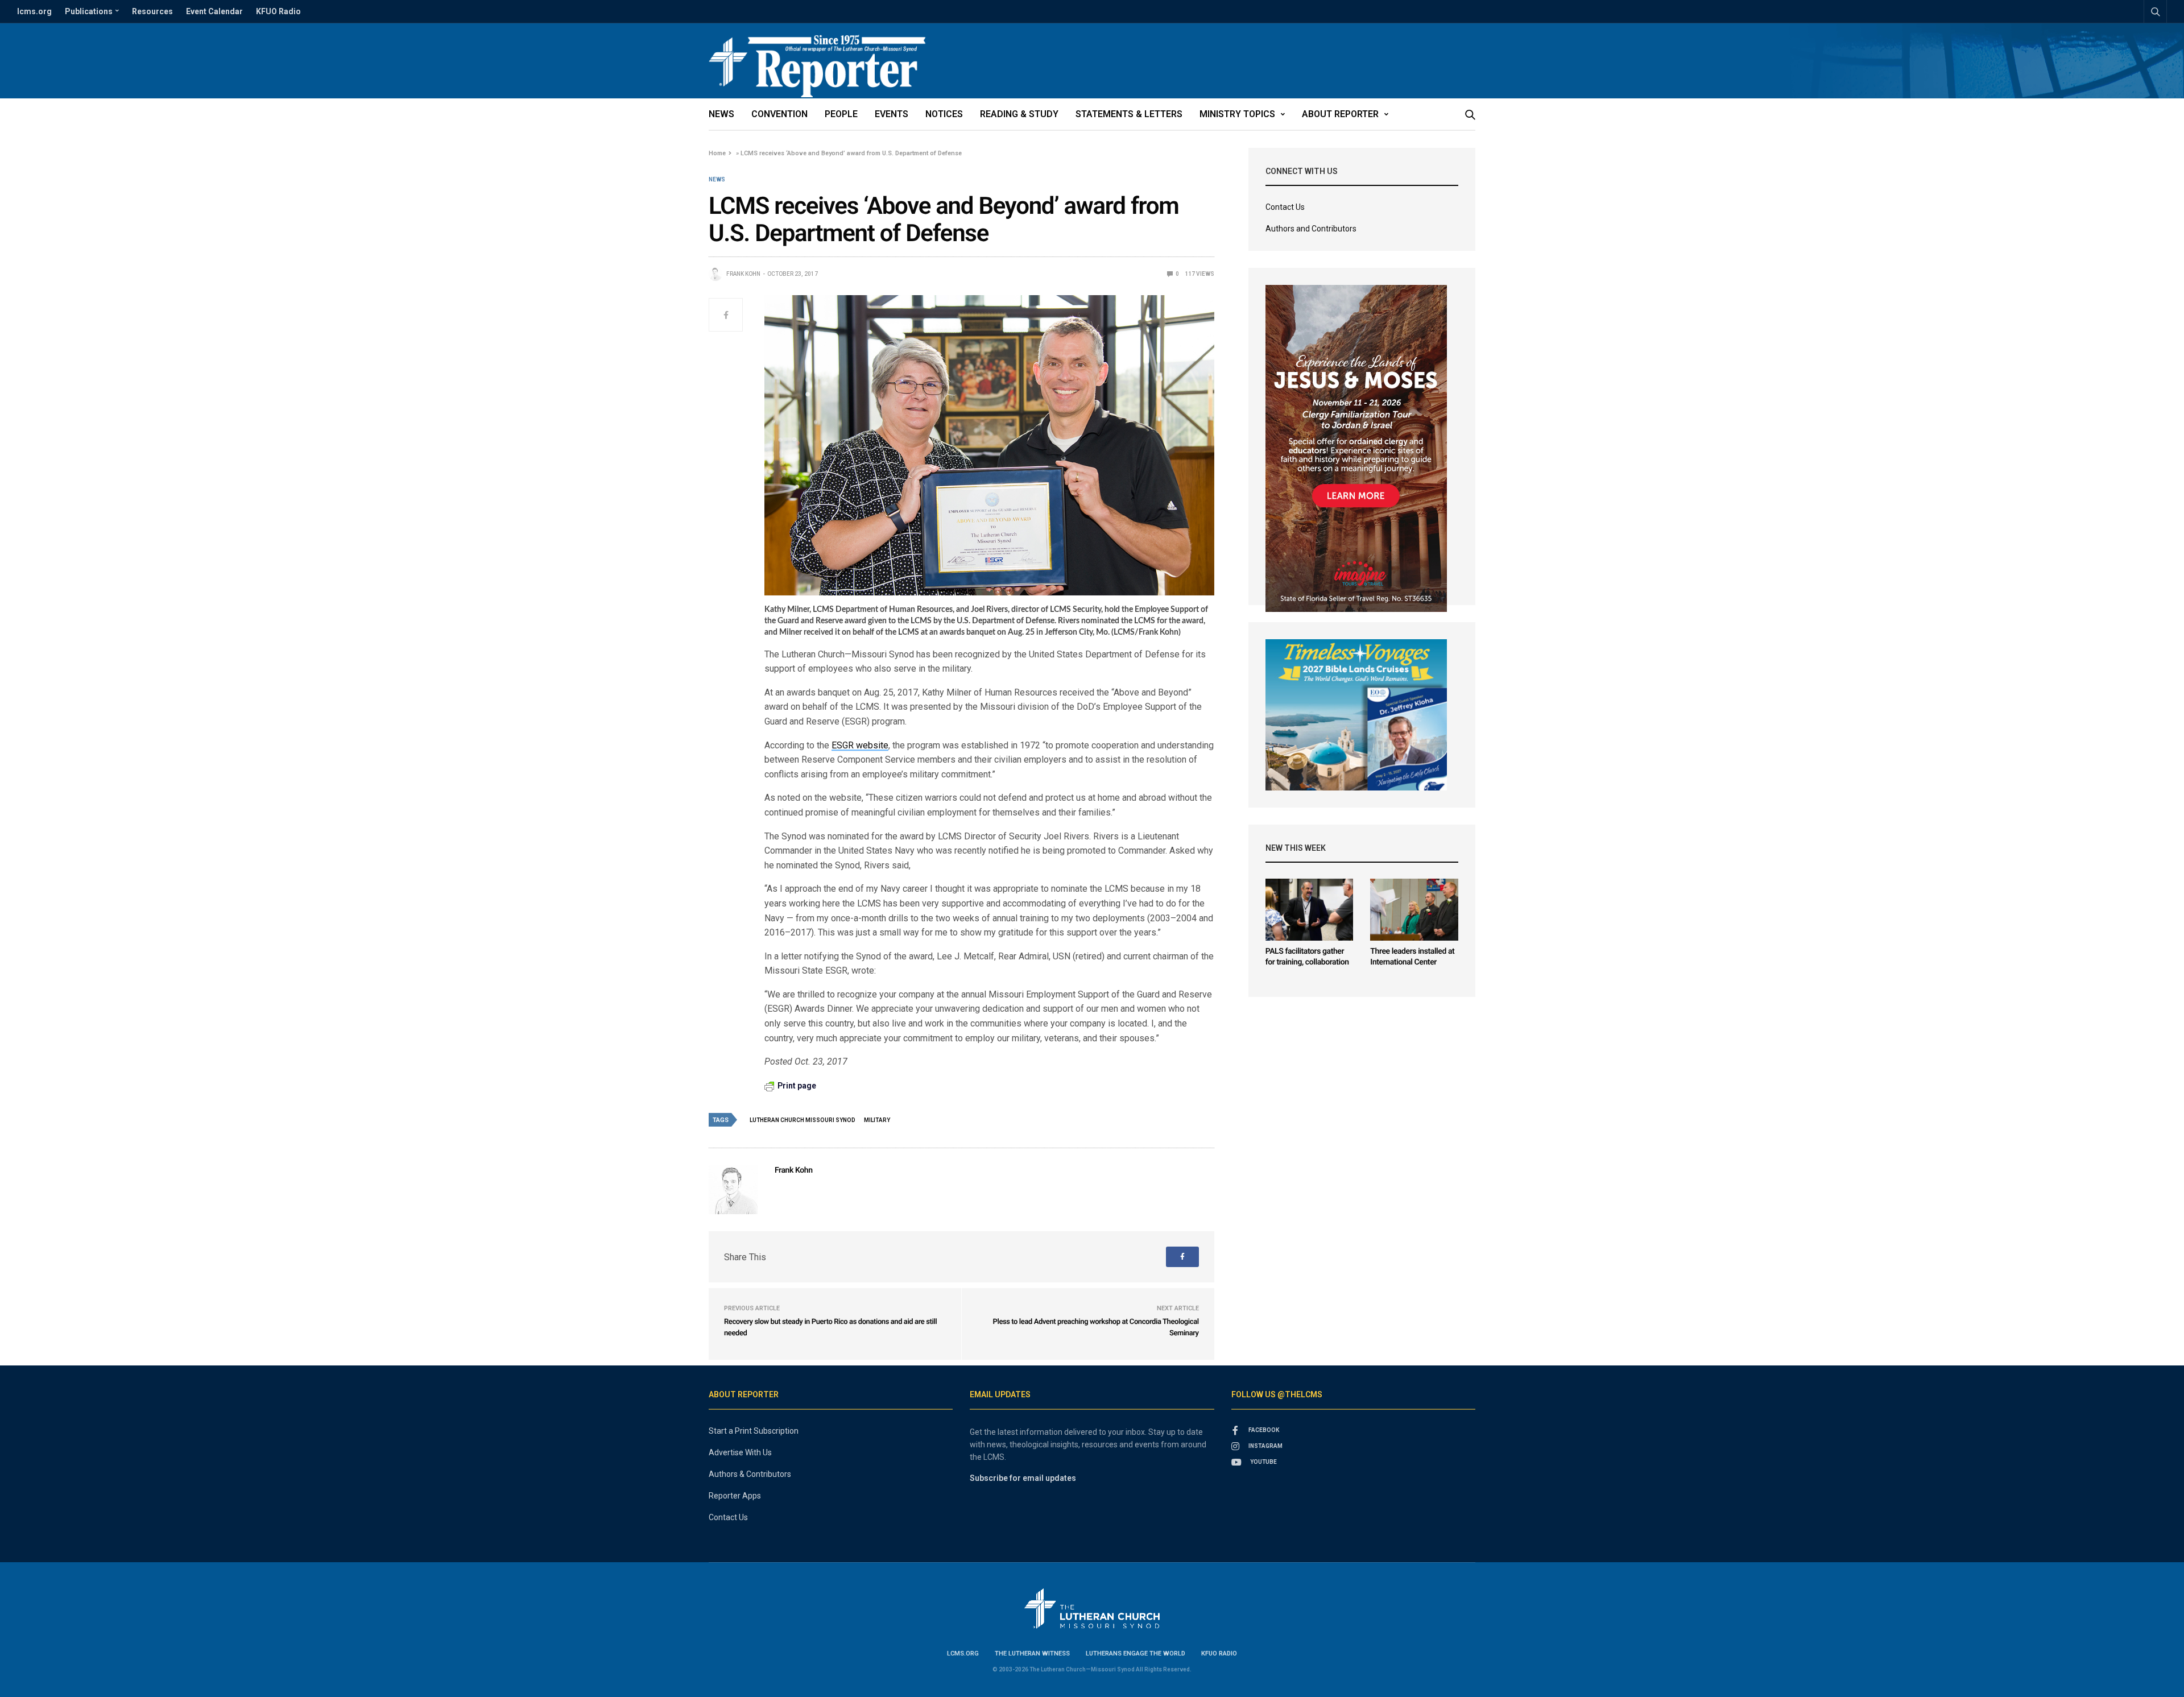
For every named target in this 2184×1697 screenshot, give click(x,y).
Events (892, 114)
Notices (944, 114)
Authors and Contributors (1311, 229)
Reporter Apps (735, 1496)
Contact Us (1285, 207)
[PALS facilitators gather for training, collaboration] (1310, 910)
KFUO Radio (278, 11)
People (841, 114)
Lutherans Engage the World (1136, 1653)
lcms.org (34, 11)
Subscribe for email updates (1023, 1478)
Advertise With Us (740, 1452)
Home (717, 153)
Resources (152, 11)
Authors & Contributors (750, 1474)
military (877, 1120)
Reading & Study (1019, 114)
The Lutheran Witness (1032, 1653)
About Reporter (1340, 114)
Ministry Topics (1237, 114)
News (721, 114)
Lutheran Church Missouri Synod (803, 1120)
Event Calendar (214, 11)
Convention (779, 114)
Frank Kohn (743, 274)
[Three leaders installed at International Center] (1414, 910)
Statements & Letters (1129, 114)
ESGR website (860, 745)
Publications (89, 11)
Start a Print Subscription (754, 1431)
